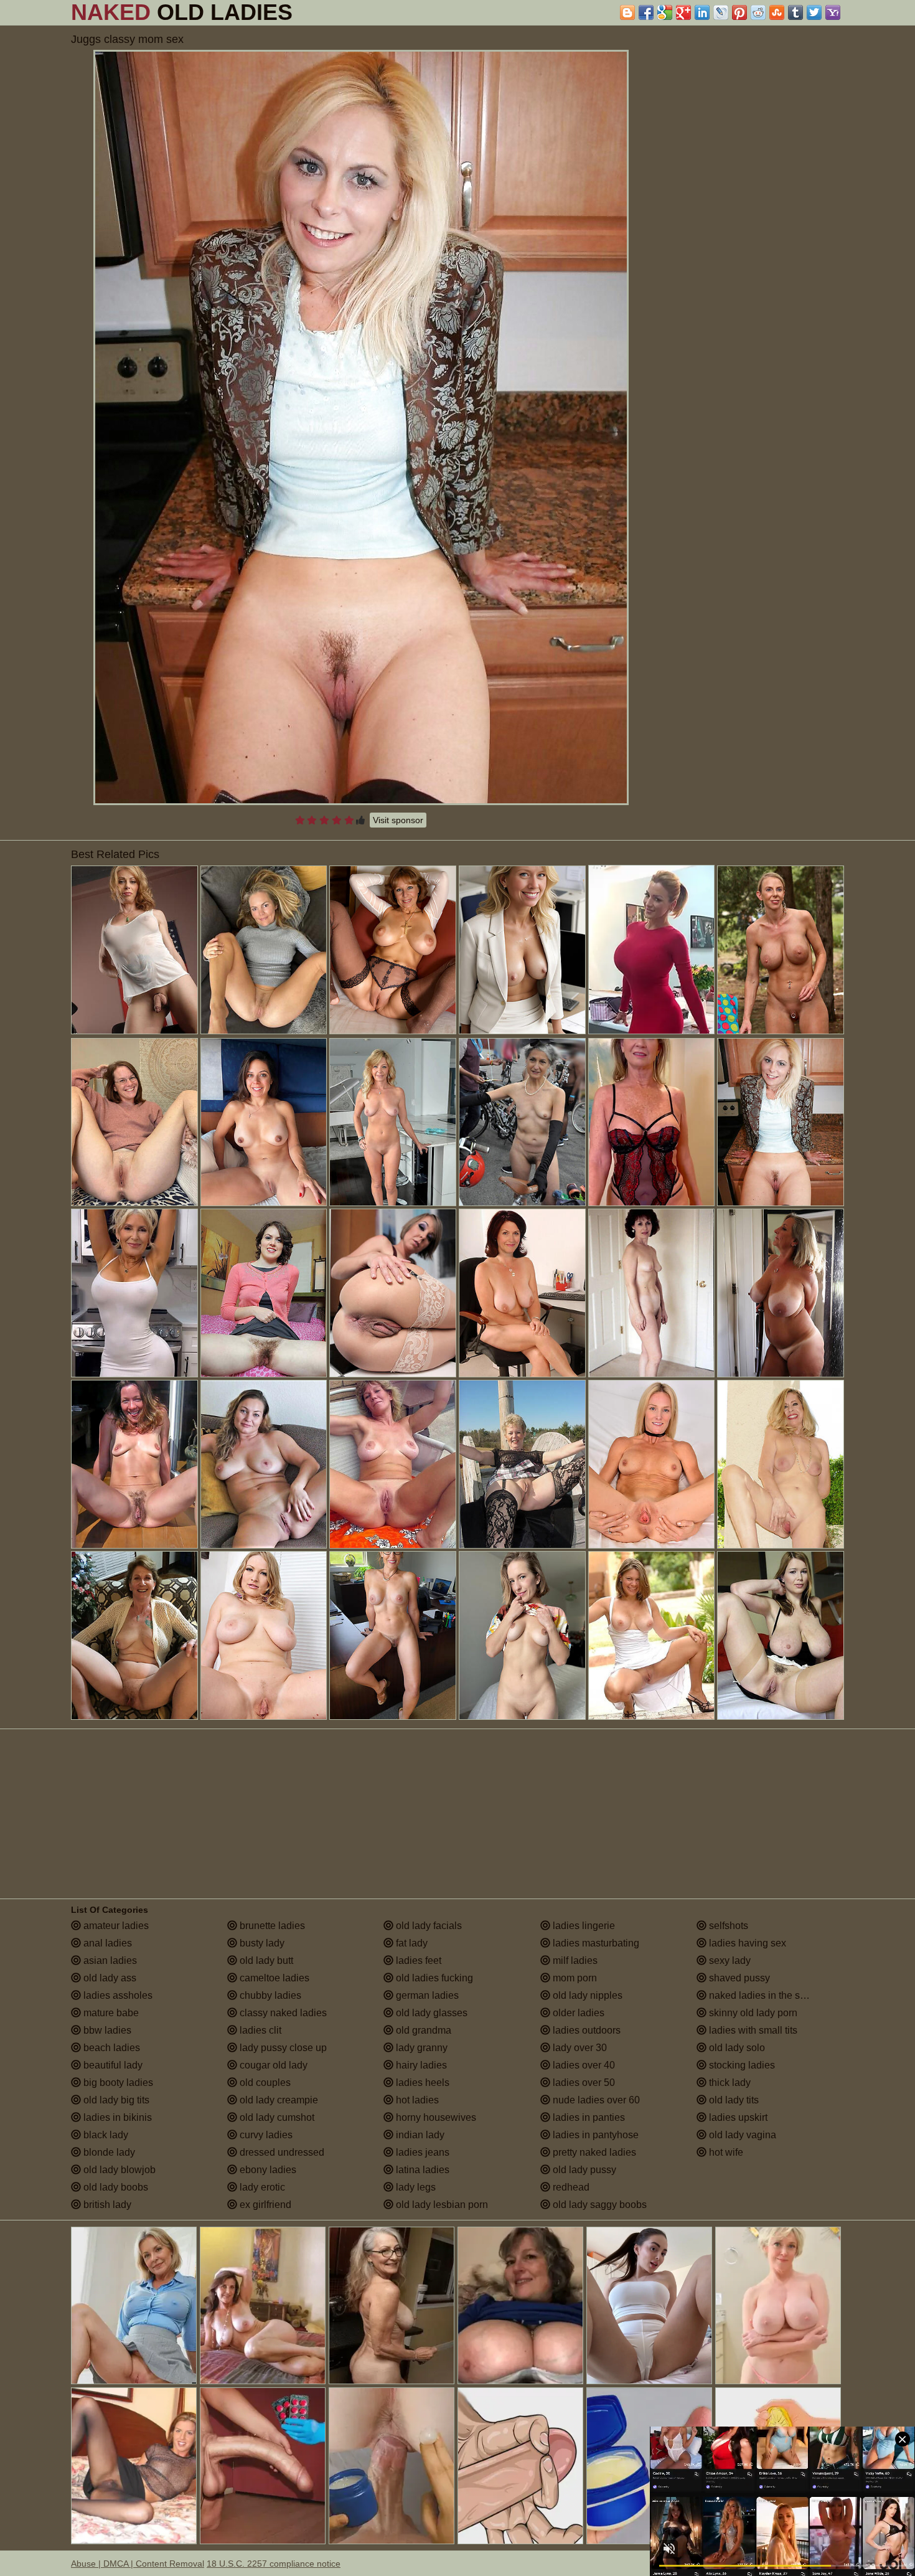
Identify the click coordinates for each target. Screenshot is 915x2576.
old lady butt (265, 1960)
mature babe (110, 2013)
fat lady (411, 1943)
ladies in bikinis (116, 2117)
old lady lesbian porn (441, 2205)
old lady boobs (115, 2187)
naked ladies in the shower (767, 1995)
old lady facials (428, 1926)
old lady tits (733, 2100)
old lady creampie (278, 2100)
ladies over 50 (583, 2083)
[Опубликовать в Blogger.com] (627, 12)
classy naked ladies (282, 2013)
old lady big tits (115, 2100)
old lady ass (109, 1978)
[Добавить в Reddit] (758, 12)
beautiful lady (112, 2065)
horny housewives (435, 2117)
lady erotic (261, 2187)
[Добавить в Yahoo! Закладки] (833, 12)
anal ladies (106, 1943)
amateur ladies (115, 1926)
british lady (106, 2205)
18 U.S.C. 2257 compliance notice (274, 2564)
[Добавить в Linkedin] (702, 12)
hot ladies (416, 2100)
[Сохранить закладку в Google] (665, 12)
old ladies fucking (433, 1978)
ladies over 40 (583, 2065)
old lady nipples (586, 1995)
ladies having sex (746, 1943)
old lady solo (736, 2048)
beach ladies (110, 2048)
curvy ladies (265, 2135)
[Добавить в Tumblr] (795, 12)
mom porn (574, 1978)
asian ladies (109, 1960)
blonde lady (108, 2152)
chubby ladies (269, 1995)
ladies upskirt (737, 2117)
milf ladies (574, 1960)
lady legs (415, 2187)
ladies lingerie (583, 1926)
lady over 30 (579, 2048)
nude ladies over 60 (595, 2100)
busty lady (261, 1943)
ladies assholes (117, 1995)
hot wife (725, 2152)
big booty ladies (117, 2083)
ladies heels (421, 2083)
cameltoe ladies (273, 1978)
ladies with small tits (752, 2030)
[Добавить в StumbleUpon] (777, 12)
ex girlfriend (264, 2205)
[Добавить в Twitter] (814, 12)
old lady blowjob (118, 2170)
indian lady (419, 2135)
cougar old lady (272, 2065)
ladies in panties (588, 2117)
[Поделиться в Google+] (683, 12)
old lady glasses (430, 2013)
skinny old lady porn (752, 2013)
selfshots (727, 1926)
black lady (105, 2135)
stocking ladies (741, 2065)
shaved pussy (738, 1978)
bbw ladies (106, 2030)
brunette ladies (271, 1926)
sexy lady (729, 1960)
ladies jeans (421, 2152)
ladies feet (417, 1960)
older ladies (577, 2013)
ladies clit (259, 2030)
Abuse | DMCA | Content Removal (138, 2564)
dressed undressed (281, 2152)
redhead (570, 2187)
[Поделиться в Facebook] (646, 12)
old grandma (422, 2030)
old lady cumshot (276, 2117)
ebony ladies (267, 2170)
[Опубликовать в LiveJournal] (721, 12)
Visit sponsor (398, 820)
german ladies (426, 1995)
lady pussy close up (282, 2048)
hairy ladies (420, 2065)
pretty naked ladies (593, 2152)
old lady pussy (583, 2170)
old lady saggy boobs (598, 2205)
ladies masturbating (595, 1943)
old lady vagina (741, 2135)
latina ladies (421, 2170)
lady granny (420, 2048)
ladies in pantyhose (594, 2135)
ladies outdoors (585, 2030)
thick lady (729, 2083)
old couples (264, 2083)
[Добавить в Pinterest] (739, 12)
